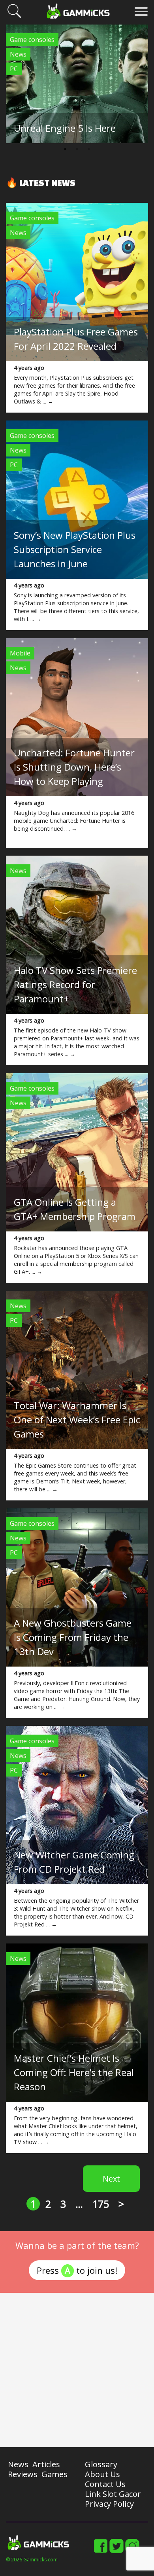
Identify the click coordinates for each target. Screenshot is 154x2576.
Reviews (23, 2474)
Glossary (101, 2464)
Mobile (20, 653)
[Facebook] (101, 2551)
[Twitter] (116, 2551)
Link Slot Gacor (113, 2494)
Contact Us (105, 2484)
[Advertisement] (77, 2370)
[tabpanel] (77, 84)
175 (101, 2204)
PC (14, 69)
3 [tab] (89, 149)
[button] (14, 17)
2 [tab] (77, 149)
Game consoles (32, 40)
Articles (46, 2464)
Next (111, 2179)
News (18, 54)
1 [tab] (65, 149)
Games (54, 2474)
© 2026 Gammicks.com (32, 2560)
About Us (102, 2474)
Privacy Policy (109, 2504)
